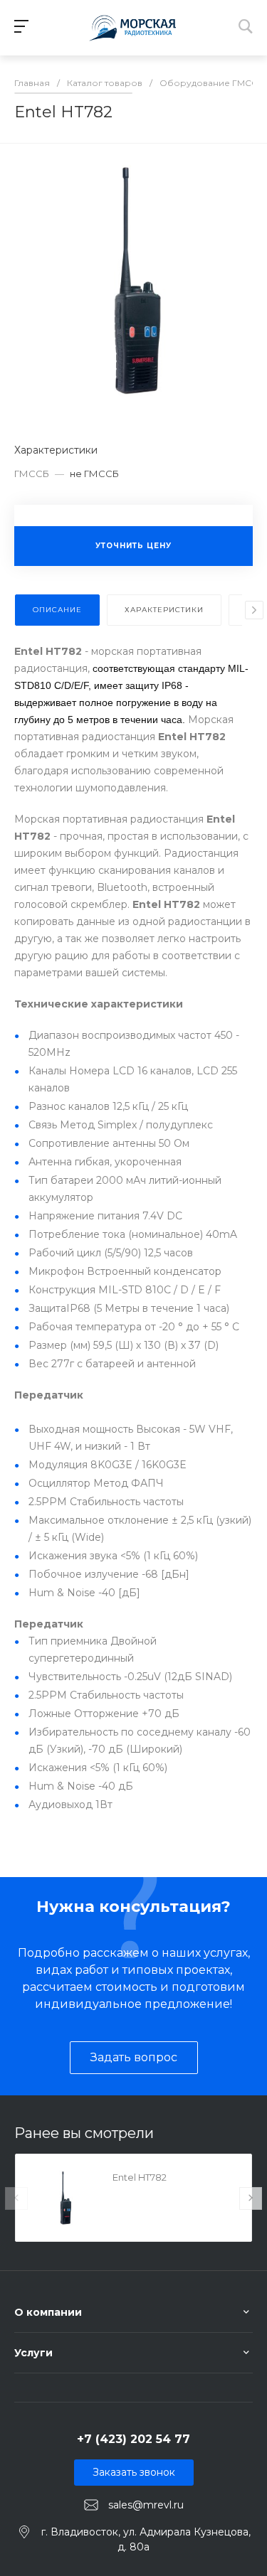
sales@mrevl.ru (146, 2505)
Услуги (33, 2353)
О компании (48, 2312)
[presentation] (254, 610)
